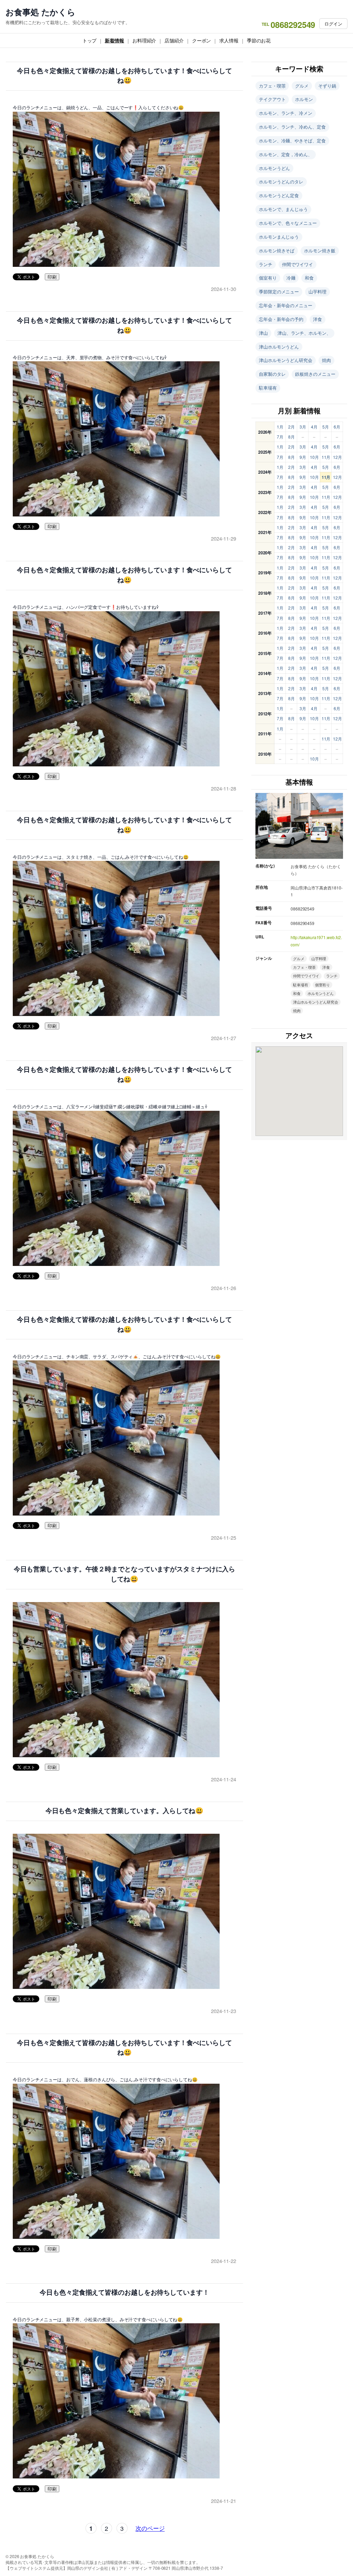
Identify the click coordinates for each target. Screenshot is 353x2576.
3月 (303, 427)
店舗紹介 (174, 40)
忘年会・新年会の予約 (281, 319)
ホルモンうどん (274, 168)
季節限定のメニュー (279, 291)
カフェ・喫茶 (272, 86)
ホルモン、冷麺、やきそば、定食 (292, 140)
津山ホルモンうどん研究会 (286, 360)
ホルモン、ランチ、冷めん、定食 (292, 127)
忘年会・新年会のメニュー (286, 305)
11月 (326, 457)
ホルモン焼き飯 (320, 250)
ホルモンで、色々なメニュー (288, 223)
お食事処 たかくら (41, 12)
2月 (291, 427)
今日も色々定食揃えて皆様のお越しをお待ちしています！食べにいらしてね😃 (124, 76)
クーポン (202, 40)
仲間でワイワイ (297, 264)
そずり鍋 (327, 86)
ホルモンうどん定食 (279, 195)
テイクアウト (272, 99)
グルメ (302, 86)
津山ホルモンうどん (279, 347)
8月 (291, 437)
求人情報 (229, 40)
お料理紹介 (144, 40)
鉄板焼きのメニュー (315, 374)
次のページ (150, 2528)
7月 (280, 437)
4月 (314, 427)
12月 (337, 457)
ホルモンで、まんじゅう (283, 209)
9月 (303, 457)
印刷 (52, 277)
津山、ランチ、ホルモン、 (304, 333)
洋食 (317, 319)
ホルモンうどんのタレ (281, 182)
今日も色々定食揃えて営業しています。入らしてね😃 (125, 1811)
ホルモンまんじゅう (279, 237)
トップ (90, 40)
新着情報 (114, 40)
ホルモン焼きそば (277, 250)
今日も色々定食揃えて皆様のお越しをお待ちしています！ (124, 2292)
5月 (326, 427)
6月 (337, 427)
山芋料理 (317, 291)
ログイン (333, 24)
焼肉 (326, 360)
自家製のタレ (272, 374)
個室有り (268, 278)
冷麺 (291, 278)
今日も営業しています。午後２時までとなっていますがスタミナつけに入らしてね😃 (125, 1574)
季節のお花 (259, 40)
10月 (314, 457)
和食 (309, 278)
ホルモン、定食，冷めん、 (286, 154)
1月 (280, 427)
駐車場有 (268, 388)
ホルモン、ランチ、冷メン (286, 113)
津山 (263, 333)
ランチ (266, 264)
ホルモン (304, 99)
